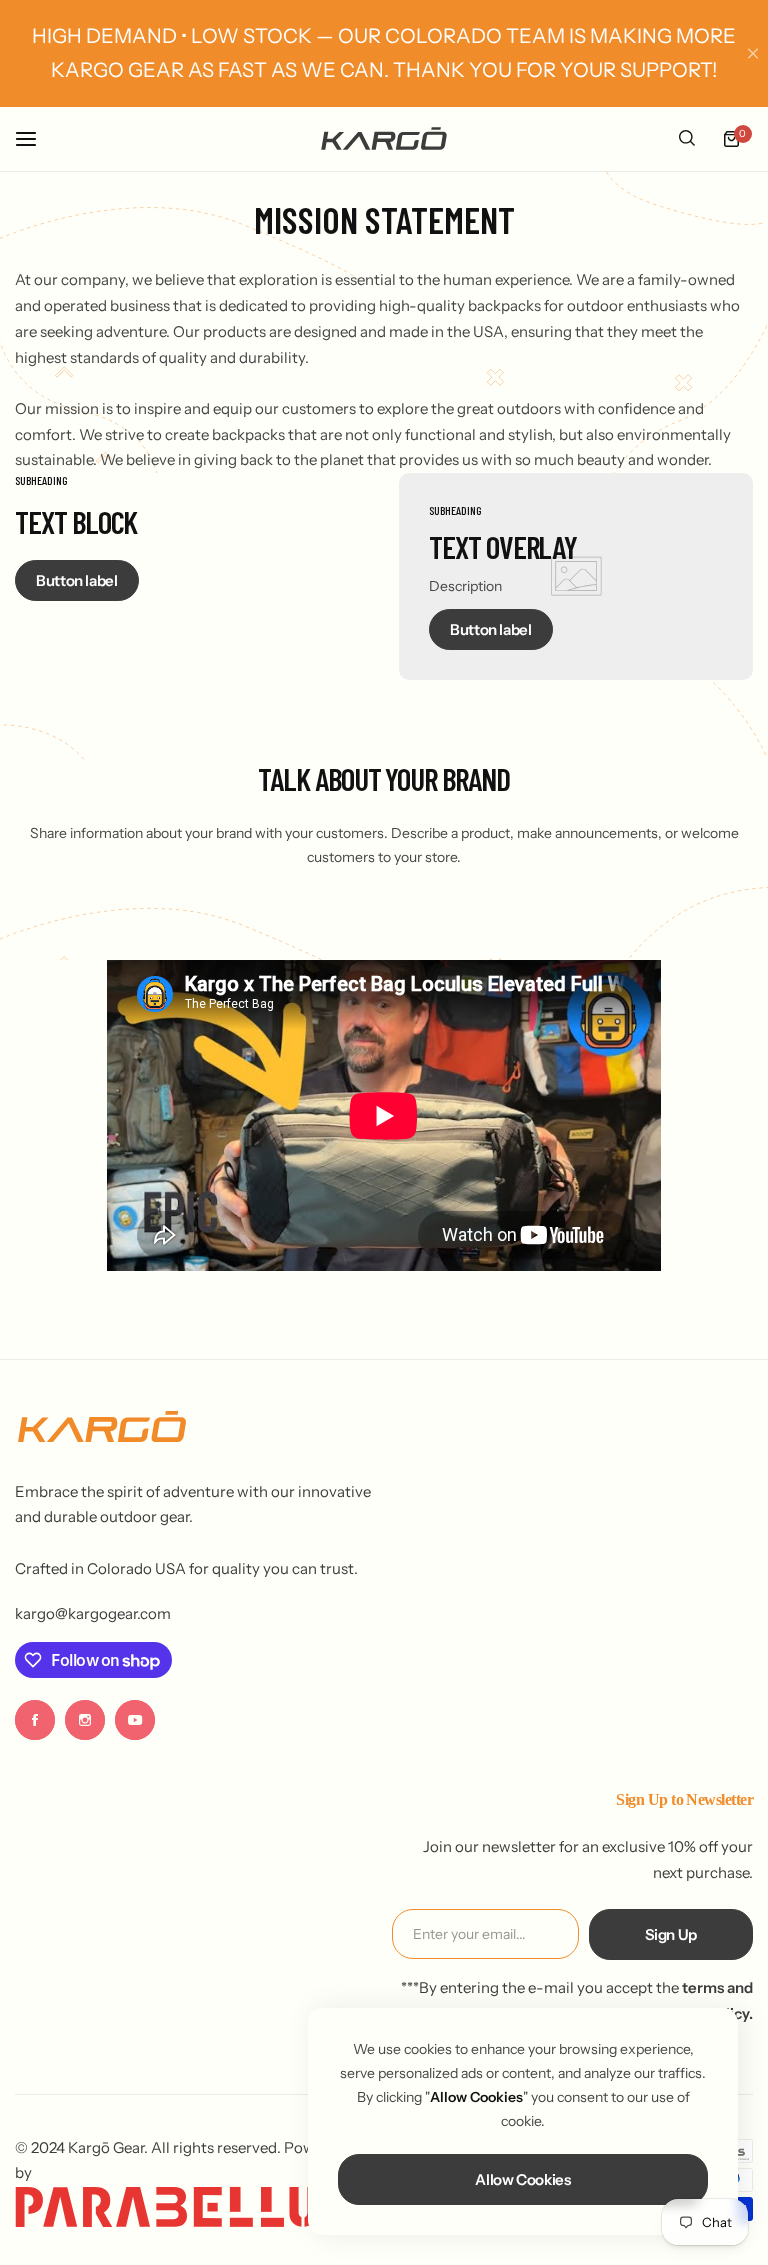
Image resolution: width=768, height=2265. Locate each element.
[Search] (687, 139)
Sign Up (671, 1934)
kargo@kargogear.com (93, 1613)
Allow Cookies (522, 2179)
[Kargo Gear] (384, 138)
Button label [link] (77, 580)
